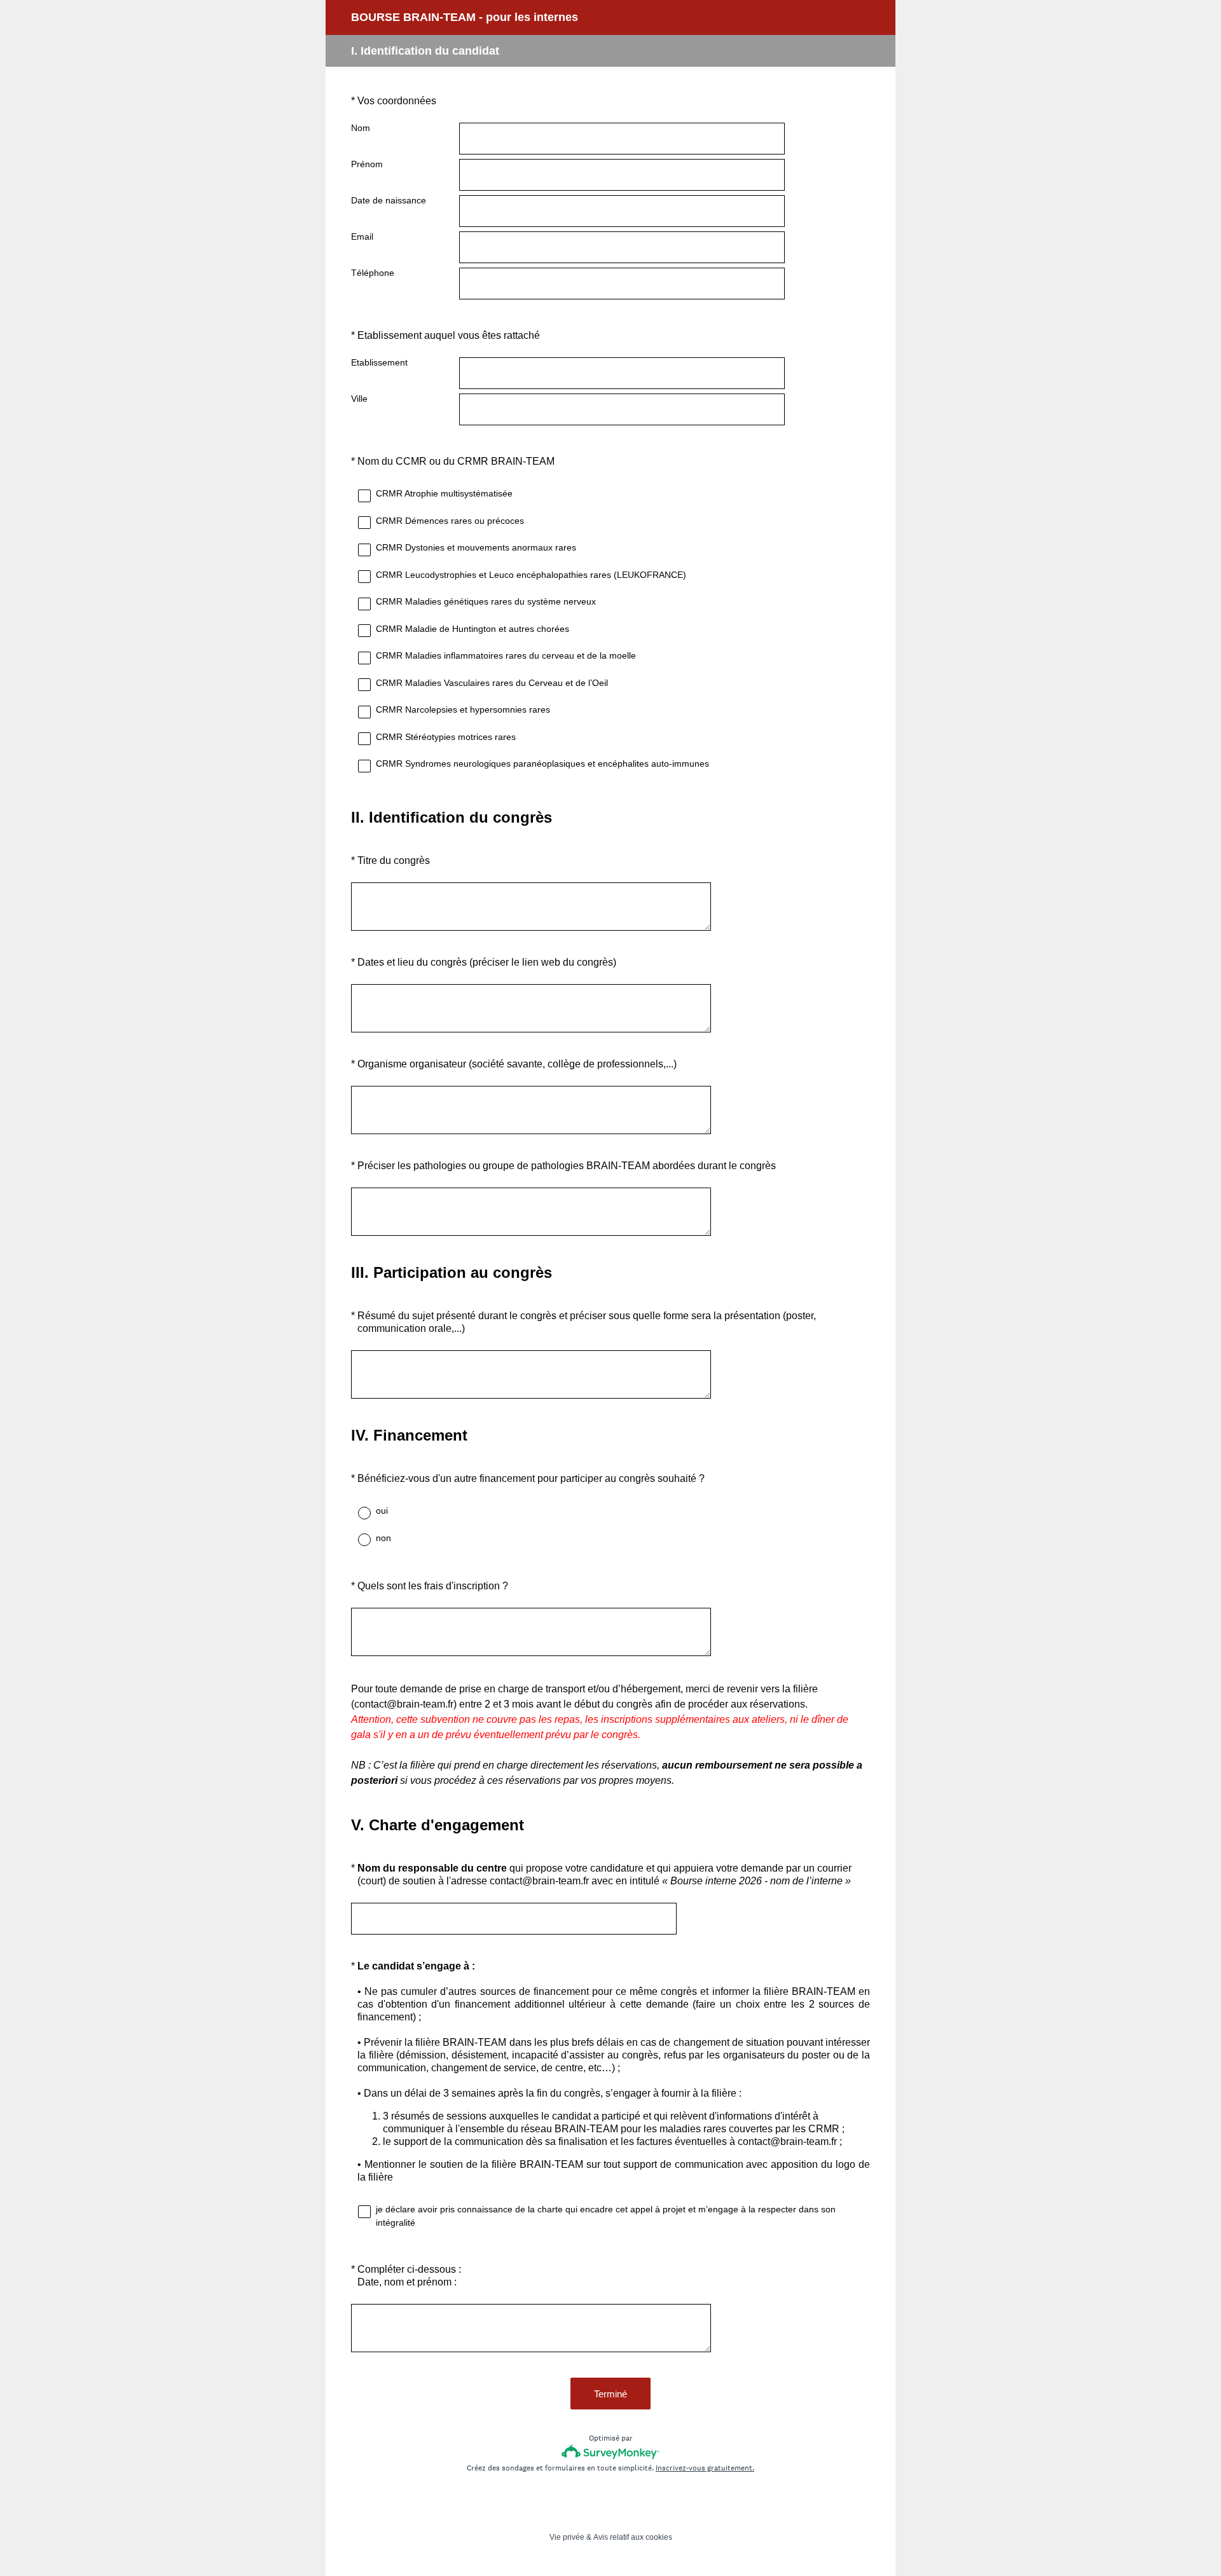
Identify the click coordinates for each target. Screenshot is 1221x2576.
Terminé (610, 2394)
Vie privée (567, 2537)
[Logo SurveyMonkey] (611, 2452)
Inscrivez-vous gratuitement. (705, 2468)
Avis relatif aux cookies (633, 2537)
